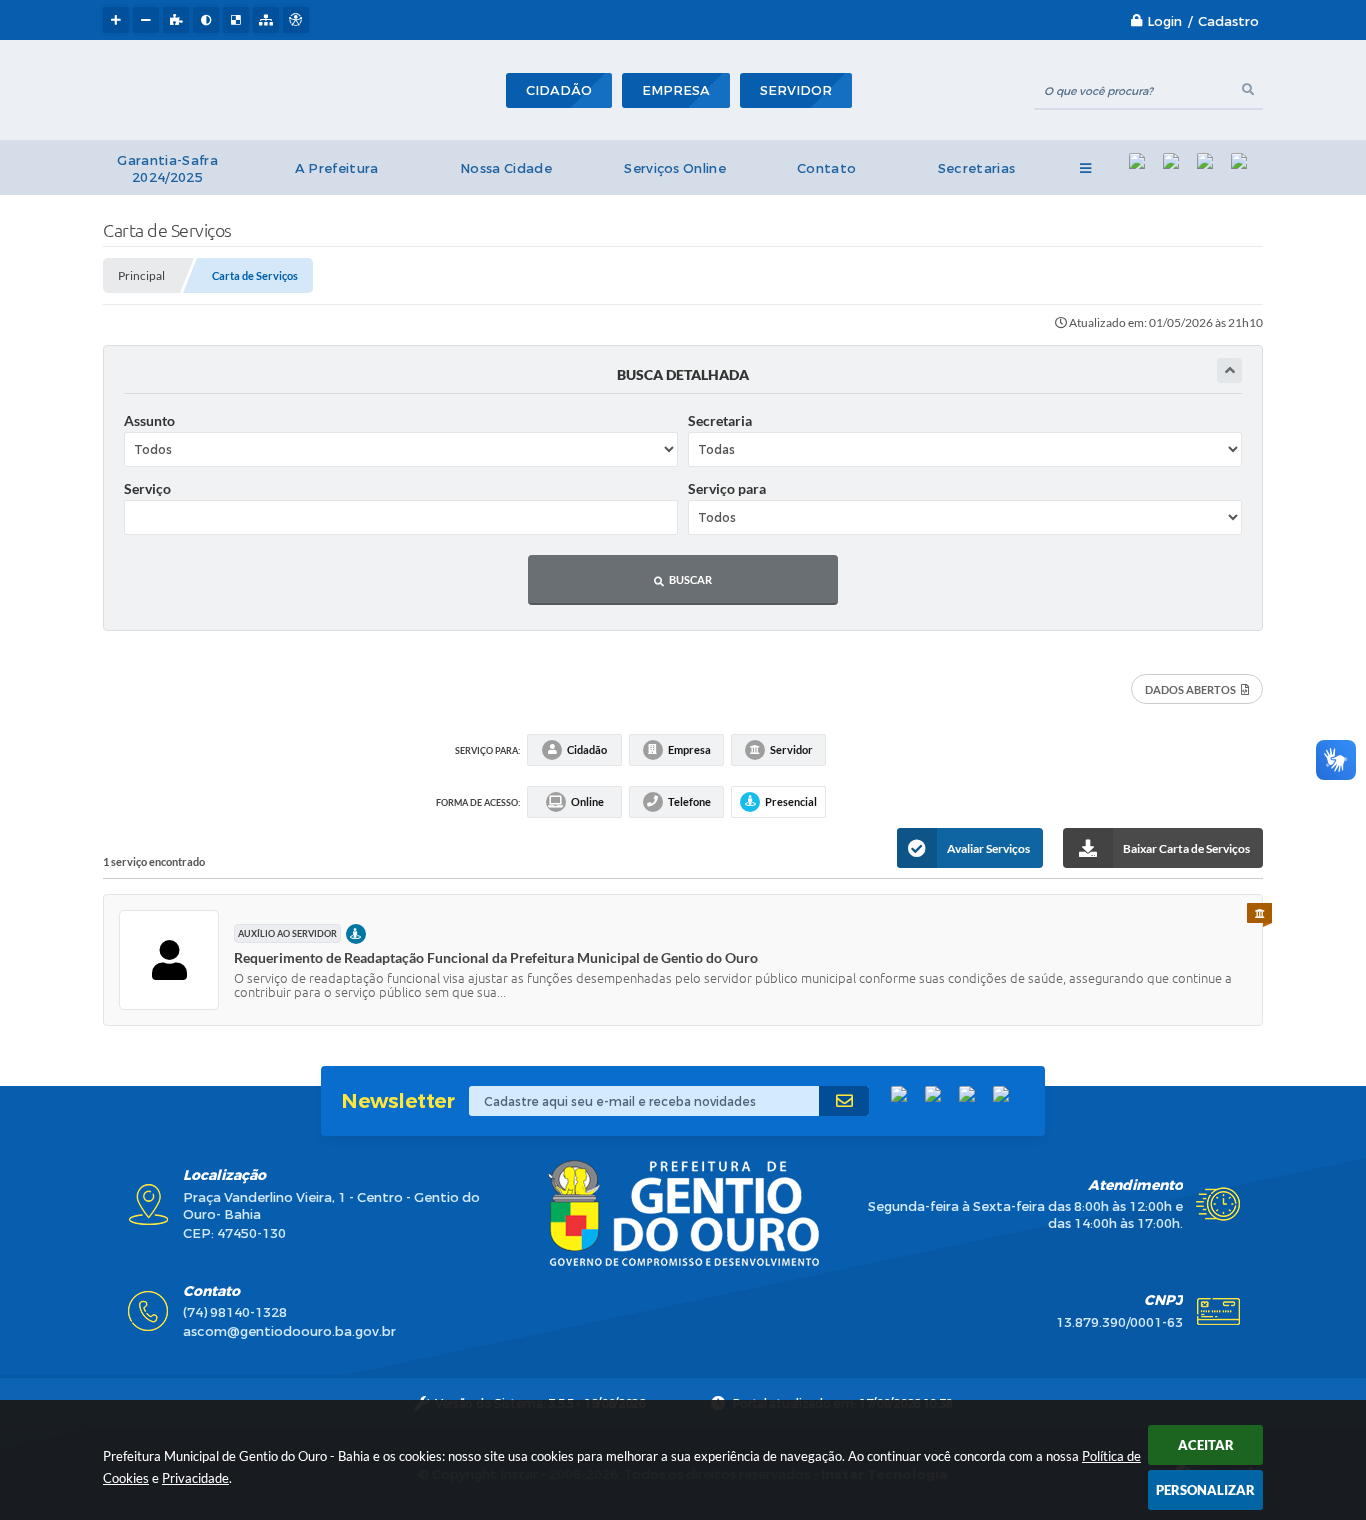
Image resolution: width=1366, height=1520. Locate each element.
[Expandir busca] (1229, 370)
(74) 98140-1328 (235, 1312)
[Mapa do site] (266, 20)
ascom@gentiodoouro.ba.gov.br (289, 1331)
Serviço (147, 488)
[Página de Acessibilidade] (296, 20)
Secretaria (720, 420)
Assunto (149, 420)
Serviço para (727, 488)
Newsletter (397, 1101)
